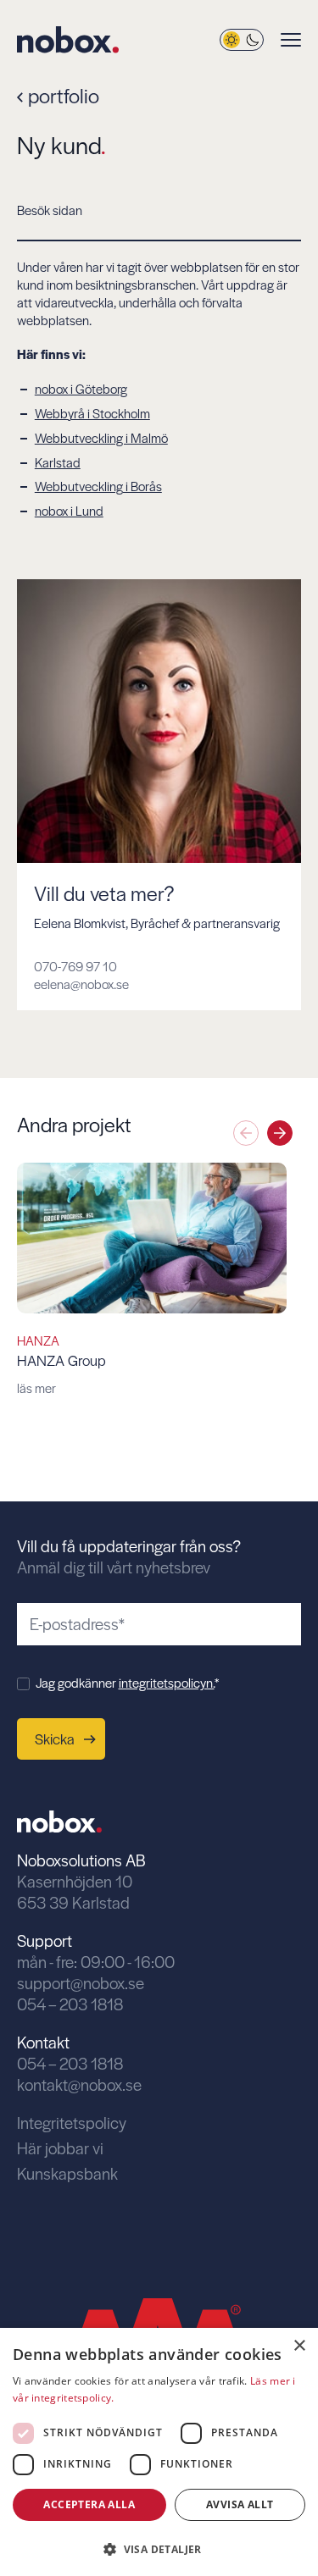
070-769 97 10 (75, 966)
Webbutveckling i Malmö (101, 437)
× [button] (299, 2346)
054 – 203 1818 (70, 2004)
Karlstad (58, 462)
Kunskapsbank (67, 2173)
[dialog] (159, 2452)
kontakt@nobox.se (79, 2084)
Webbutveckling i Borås (98, 486)
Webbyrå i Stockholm (92, 413)
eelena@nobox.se (81, 984)
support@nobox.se (81, 1983)
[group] (152, 1280)
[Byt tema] (242, 40)
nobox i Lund (69, 510)
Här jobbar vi (60, 2148)
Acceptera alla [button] (89, 2504)
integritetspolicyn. (167, 1682)
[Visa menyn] (291, 40)
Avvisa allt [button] (240, 2504)
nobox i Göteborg (81, 388)
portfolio (61, 95)
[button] (280, 1133)
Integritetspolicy (72, 2123)
